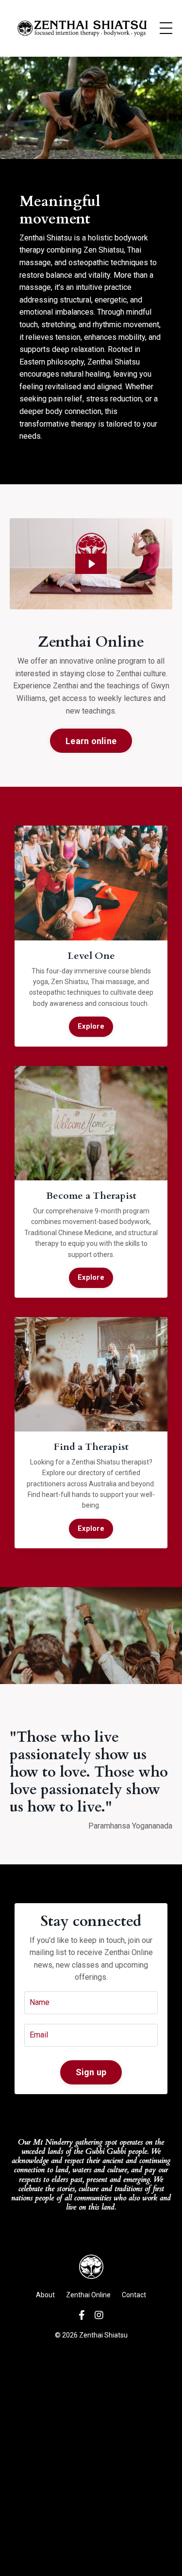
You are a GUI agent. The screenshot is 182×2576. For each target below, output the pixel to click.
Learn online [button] (91, 741)
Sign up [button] (91, 2072)
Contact (134, 2295)
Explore (91, 1026)
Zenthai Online (88, 2295)
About (45, 2295)
